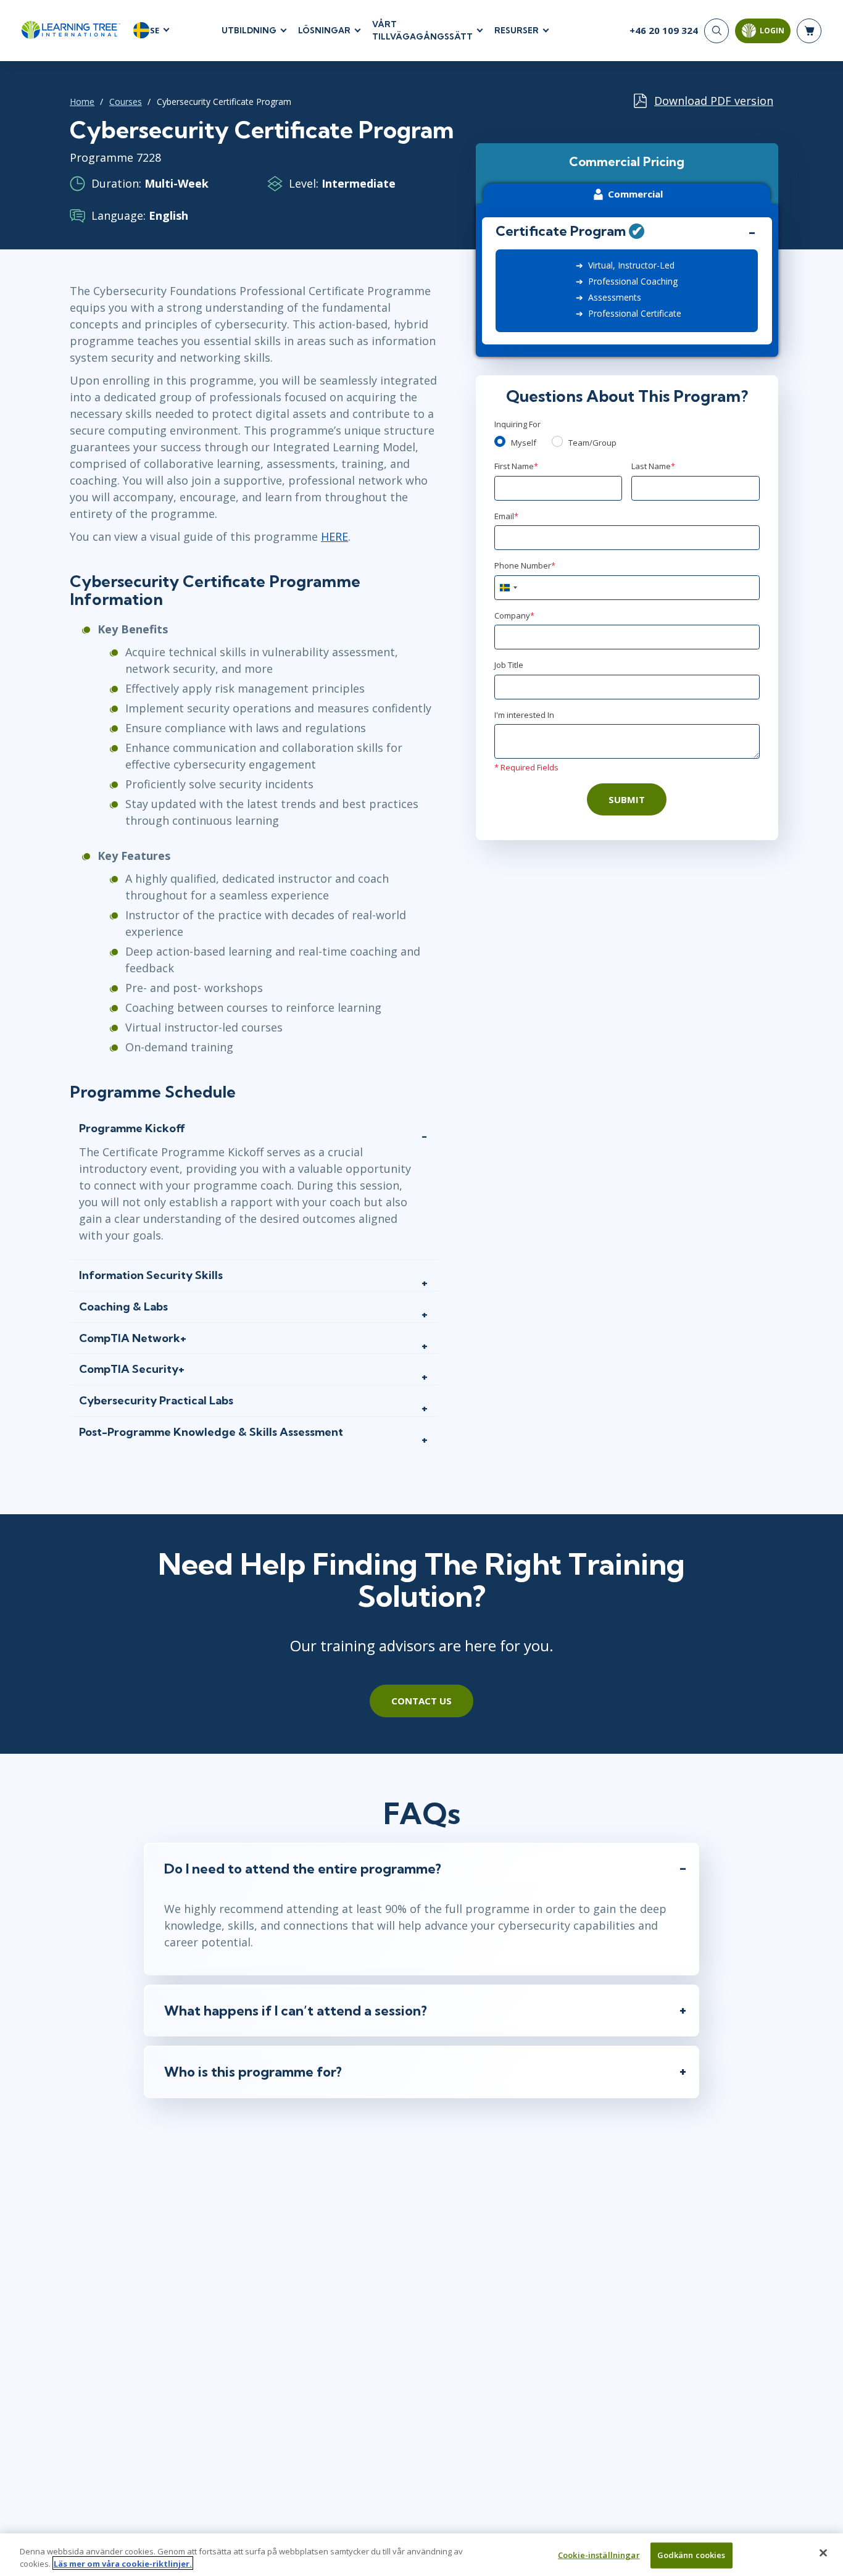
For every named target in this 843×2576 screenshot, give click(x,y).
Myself (524, 443)
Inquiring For (517, 424)
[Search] (716, 31)
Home (82, 102)
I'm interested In (524, 715)
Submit (627, 799)
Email (506, 516)
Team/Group (592, 443)
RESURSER (517, 30)
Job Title (509, 665)
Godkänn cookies (691, 2555)
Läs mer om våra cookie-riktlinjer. (123, 2563)
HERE (334, 536)
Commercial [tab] (635, 194)
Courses (126, 102)
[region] (421, 2555)
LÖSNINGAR (324, 30)
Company (514, 615)
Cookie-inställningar (599, 2555)
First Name (516, 466)
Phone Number (525, 565)
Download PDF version (714, 101)
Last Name (653, 466)
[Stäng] (823, 2553)
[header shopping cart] (809, 31)
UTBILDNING (249, 30)
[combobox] (508, 588)
